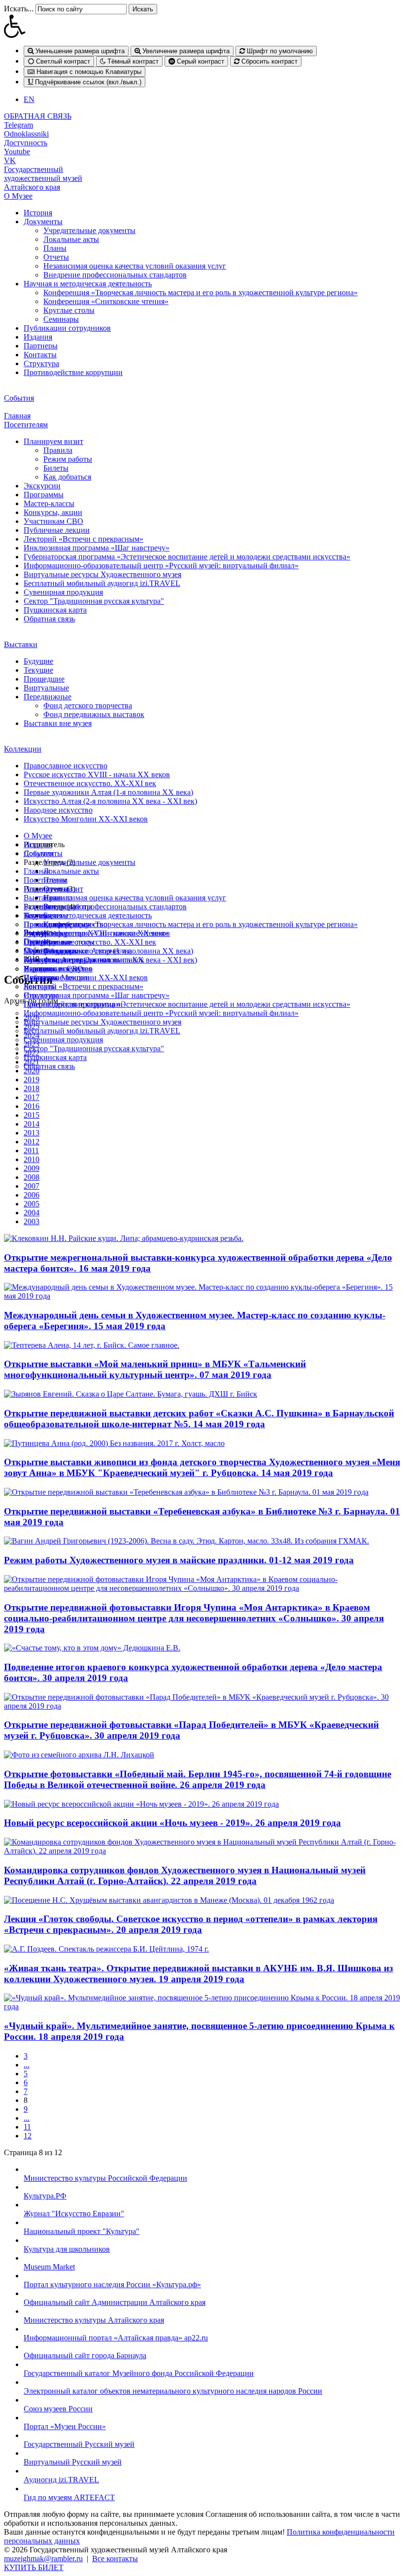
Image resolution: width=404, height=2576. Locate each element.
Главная (17, 416)
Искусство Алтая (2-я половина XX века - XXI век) (110, 801)
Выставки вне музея (58, 723)
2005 (32, 1204)
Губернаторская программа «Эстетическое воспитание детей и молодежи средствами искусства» (187, 557)
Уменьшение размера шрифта (79, 51)
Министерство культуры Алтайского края (94, 2320)
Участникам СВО (53, 521)
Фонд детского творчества (88, 705)
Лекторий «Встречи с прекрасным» (84, 539)
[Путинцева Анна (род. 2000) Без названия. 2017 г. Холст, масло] (114, 1443)
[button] (202, 26)
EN (29, 99)
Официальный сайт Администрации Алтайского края (115, 2302)
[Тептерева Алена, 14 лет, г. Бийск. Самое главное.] (92, 1345)
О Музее (18, 196)
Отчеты (56, 257)
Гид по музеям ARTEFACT (69, 2497)
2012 (32, 1142)
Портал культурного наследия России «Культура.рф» (112, 2284)
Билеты (56, 468)
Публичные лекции (57, 530)
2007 (32, 1186)
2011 (31, 1151)
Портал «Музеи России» (65, 2426)
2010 (32, 1159)
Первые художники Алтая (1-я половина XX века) (108, 792)
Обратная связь (49, 619)
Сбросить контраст (269, 61)
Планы (55, 248)
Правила (58, 450)
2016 (32, 1106)
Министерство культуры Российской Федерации (105, 2178)
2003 (32, 1221)
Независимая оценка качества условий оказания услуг (135, 266)
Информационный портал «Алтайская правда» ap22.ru (116, 2338)
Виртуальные (46, 688)
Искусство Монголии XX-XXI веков (86, 819)
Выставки (21, 644)
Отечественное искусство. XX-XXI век (90, 783)
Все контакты (115, 2559)
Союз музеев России (58, 2409)
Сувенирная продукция (63, 592)
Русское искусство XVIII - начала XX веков (97, 774)
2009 (32, 1168)
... (27, 2065)
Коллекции (23, 749)
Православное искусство (66, 766)
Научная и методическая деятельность (88, 284)
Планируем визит (53, 441)
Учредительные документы (89, 230)
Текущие (38, 670)
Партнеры (41, 346)
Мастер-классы (49, 503)
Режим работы (68, 459)
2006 (32, 1195)
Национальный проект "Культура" (82, 2231)
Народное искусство (58, 810)
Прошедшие (44, 679)
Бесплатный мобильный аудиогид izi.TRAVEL (102, 583)
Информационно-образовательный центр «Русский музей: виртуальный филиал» (161, 566)
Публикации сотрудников (67, 328)
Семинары (61, 319)
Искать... (19, 9)
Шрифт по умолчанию (279, 51)
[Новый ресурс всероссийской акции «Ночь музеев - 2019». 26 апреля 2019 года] (141, 1804)
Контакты (40, 355)
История (38, 213)
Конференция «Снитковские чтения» (106, 301)
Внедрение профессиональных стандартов (115, 275)
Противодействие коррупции (73, 372)
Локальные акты (71, 239)
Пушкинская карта (55, 610)
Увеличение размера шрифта (185, 51)
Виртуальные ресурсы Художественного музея (102, 574)
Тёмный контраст (132, 61)
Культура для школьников (67, 2249)
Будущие (38, 661)
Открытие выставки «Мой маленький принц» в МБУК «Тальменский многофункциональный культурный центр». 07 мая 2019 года (155, 1369)
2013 (32, 1133)
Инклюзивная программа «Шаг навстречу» (97, 548)
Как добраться (67, 477)
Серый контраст (200, 61)
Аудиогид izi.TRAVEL (61, 2480)
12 (28, 2136)
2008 (32, 1177)
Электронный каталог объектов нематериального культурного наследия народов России (173, 2391)
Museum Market (49, 2267)
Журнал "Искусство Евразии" (74, 2214)
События (19, 398)
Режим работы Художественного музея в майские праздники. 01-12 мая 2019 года (179, 1560)
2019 (32, 1080)
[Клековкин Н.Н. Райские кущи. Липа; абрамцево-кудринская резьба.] (124, 1238)
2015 (32, 1115)
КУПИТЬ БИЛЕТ (34, 2567)
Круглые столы (69, 310)
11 (27, 2127)
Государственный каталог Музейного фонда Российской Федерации (139, 2373)
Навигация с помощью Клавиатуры (88, 72)
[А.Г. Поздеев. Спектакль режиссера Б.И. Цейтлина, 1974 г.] (106, 1949)
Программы (44, 495)
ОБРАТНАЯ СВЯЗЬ (38, 116)
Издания (38, 337)
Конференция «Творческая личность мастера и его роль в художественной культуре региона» (201, 292)
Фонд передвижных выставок (94, 714)
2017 (32, 1097)
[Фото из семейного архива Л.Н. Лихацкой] (79, 1755)
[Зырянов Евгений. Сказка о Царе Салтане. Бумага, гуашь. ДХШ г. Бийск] (131, 1394)
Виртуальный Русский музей (73, 2462)
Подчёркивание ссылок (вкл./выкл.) (87, 82)
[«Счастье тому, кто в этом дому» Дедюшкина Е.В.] (92, 1648)
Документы (43, 222)
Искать (143, 9)
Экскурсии (42, 486)
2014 (32, 1124)
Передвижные (48, 697)
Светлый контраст (62, 61)
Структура (41, 363)
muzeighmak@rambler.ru (43, 2559)
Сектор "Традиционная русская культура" (94, 601)
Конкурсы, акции (53, 512)
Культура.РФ (45, 2196)
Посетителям (26, 425)
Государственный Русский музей (79, 2444)
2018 (32, 1088)
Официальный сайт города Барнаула (85, 2355)
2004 (32, 1213)
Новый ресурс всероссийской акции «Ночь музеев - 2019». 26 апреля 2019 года (172, 1823)
